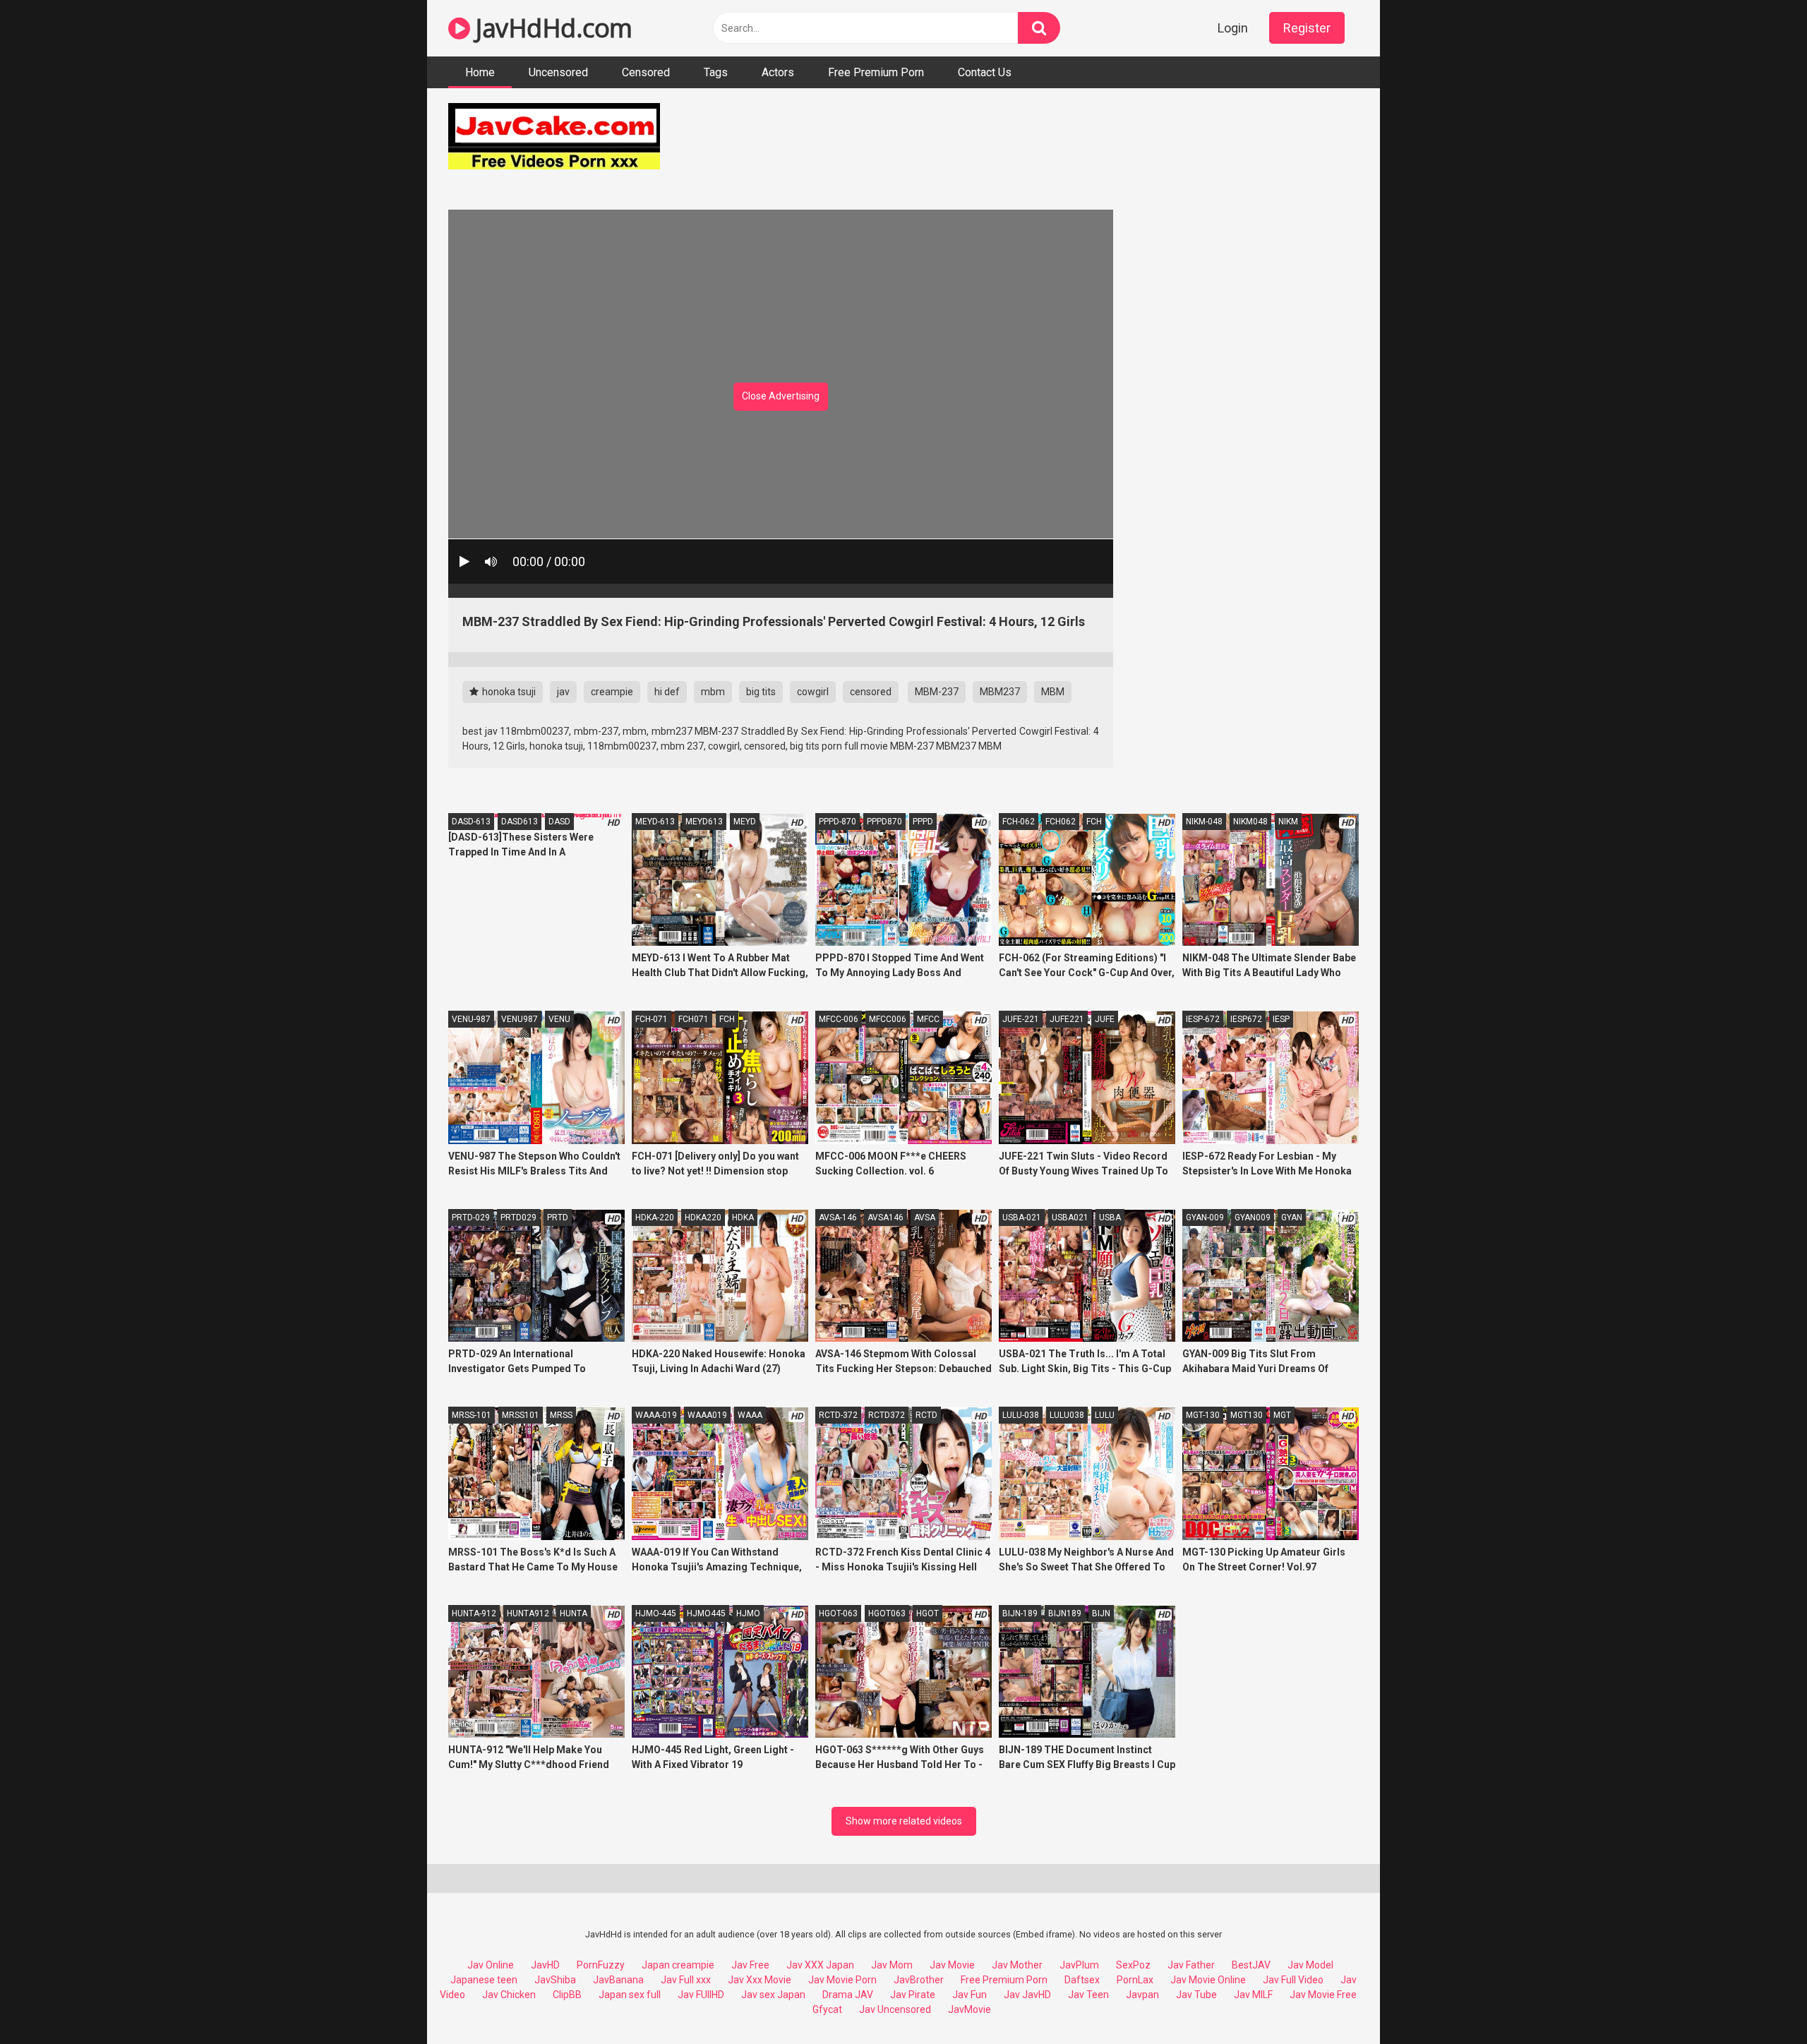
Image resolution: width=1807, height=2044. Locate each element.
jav (563, 692)
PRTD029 (518, 1218)
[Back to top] (1760, 2001)
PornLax (1135, 1980)
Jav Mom (892, 1965)
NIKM (1288, 822)
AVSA (925, 1218)
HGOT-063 (838, 1613)
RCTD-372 (838, 1415)
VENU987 (520, 1019)
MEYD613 (704, 822)
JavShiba (555, 1980)
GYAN (1292, 1218)
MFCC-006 (839, 1019)
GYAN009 (1253, 1218)
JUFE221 (1067, 1019)
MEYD (745, 822)
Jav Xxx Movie (760, 1980)
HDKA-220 (655, 1218)
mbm (713, 692)
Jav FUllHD (701, 1995)
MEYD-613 (655, 822)
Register (1307, 28)
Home (480, 72)
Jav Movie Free (1323, 1995)
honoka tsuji (508, 692)
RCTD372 (887, 1415)
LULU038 (1067, 1415)
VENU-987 (471, 1019)
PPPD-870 (838, 822)
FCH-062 (1019, 822)
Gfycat (827, 2009)
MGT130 (1247, 1415)
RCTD (926, 1415)
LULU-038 (1021, 1415)
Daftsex (1082, 1980)
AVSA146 (886, 1218)
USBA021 (1070, 1218)
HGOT (927, 1613)
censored (871, 692)
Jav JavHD (1027, 1995)
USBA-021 (1022, 1218)
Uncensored (558, 72)
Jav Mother (1017, 1965)
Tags (716, 72)
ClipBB (567, 1995)
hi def (667, 692)
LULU (1105, 1415)
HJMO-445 (656, 1613)
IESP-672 (1203, 1019)
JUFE (1105, 1019)
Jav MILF (1253, 1995)
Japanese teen (484, 1980)
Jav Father (1191, 1965)
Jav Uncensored (895, 2009)
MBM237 (1000, 692)
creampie (612, 692)
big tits (761, 692)
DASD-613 (471, 822)
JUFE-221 (1021, 1019)
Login (1233, 28)
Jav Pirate (913, 1995)
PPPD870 (884, 822)
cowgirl (813, 692)
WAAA (750, 1415)
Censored (646, 72)
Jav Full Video (1293, 1980)
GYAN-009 (1205, 1218)
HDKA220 (703, 1218)
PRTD (558, 1218)
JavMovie (969, 2009)
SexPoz (1133, 1965)
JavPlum (1079, 1965)
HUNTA (574, 1613)
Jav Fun (969, 1995)
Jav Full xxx (686, 1980)
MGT (1282, 1415)
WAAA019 (707, 1415)
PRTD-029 (471, 1218)
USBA (1110, 1218)
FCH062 (1061, 822)
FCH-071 (652, 1019)
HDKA (743, 1218)
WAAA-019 (656, 1415)
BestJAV (1251, 1965)
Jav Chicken (509, 1995)
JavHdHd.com (551, 28)
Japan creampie (678, 1965)
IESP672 (1246, 1019)
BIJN (1101, 1613)
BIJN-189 (1020, 1613)
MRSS (561, 1415)
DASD (559, 822)
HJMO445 (706, 1613)
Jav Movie (952, 1965)
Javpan (1142, 1995)
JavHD (545, 1965)
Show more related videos (904, 1821)
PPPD (923, 822)
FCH (1094, 822)
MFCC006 (888, 1019)
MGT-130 (1203, 1415)
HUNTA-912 (474, 1613)
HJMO (748, 1613)
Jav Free (750, 1965)
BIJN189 (1065, 1613)
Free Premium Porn (876, 72)
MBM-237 (937, 692)
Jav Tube (1196, 1995)
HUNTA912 (528, 1613)
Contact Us (985, 72)
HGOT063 (887, 1613)
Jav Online (491, 1965)
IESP (1281, 1019)
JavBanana (618, 1980)
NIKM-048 (1204, 822)
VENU (559, 1019)
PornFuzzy (601, 1965)
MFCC (928, 1019)
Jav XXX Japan (820, 1965)
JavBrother (919, 1980)
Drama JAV (848, 1995)
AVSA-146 (838, 1218)
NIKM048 (1250, 822)
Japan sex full (630, 1995)
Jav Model (1310, 1965)
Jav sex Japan (773, 1995)
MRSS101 (521, 1415)
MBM (1053, 692)
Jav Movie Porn (842, 1980)
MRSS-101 (472, 1415)
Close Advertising (781, 396)
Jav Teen (1088, 1995)
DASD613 (520, 822)
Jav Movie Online (1208, 1980)
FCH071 (694, 1019)
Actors (778, 72)
